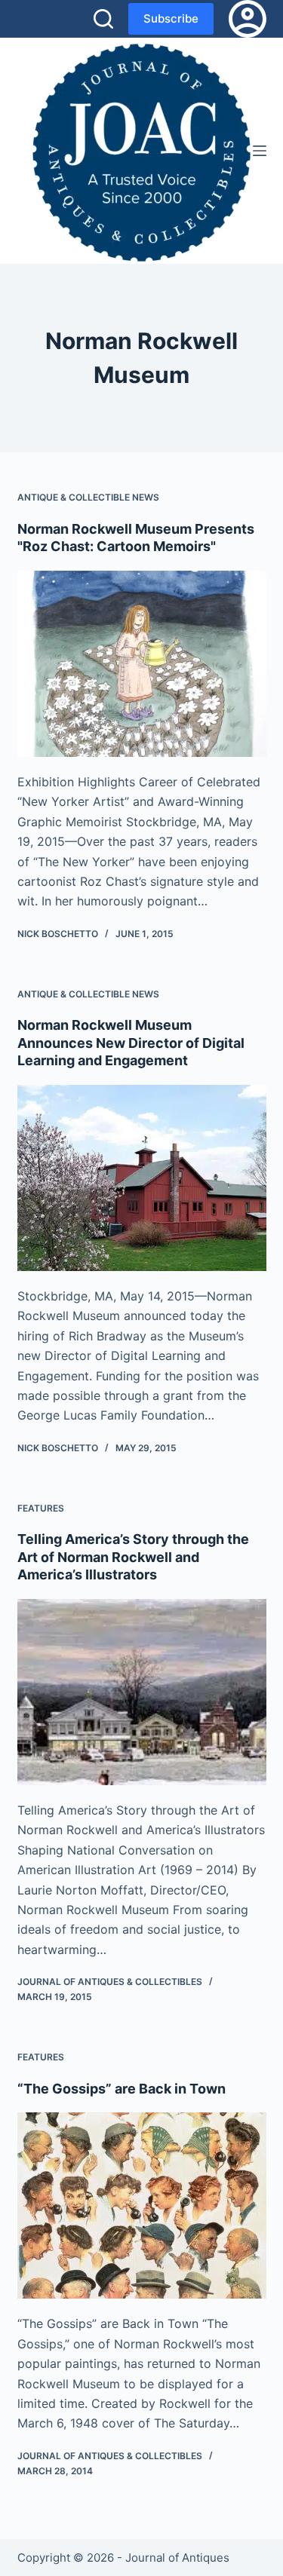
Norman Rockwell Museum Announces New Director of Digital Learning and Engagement (131, 1043)
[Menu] (260, 151)
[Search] (103, 19)
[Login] (248, 19)
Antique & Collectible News (88, 497)
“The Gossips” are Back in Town (122, 2089)
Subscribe (171, 18)
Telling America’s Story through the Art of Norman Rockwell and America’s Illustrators (133, 1557)
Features (41, 1508)
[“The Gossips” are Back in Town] (142, 2206)
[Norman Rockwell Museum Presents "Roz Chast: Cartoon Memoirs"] (142, 664)
